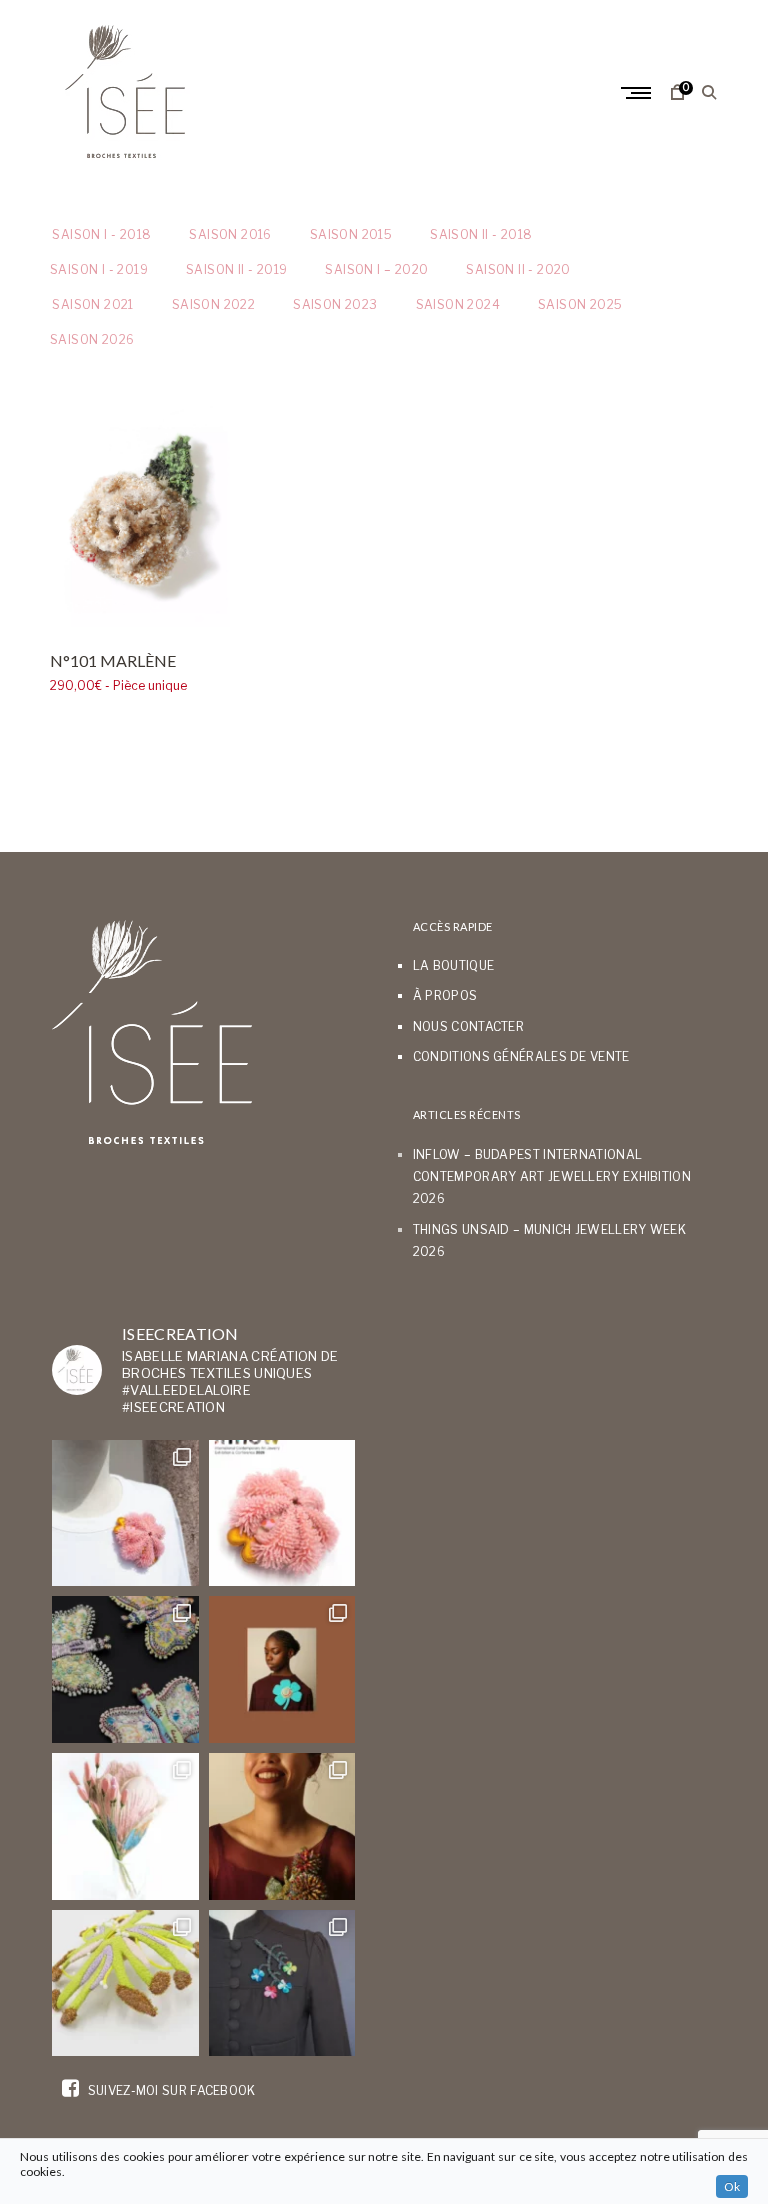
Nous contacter (468, 1026)
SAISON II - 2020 (518, 269)
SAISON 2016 (230, 234)
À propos (445, 995)
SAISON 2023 (335, 304)
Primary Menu (638, 93)
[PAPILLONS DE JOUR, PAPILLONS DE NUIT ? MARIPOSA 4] (125, 1669)
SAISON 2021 (92, 304)
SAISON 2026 (92, 339)
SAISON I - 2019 (99, 269)
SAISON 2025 (580, 304)
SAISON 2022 (213, 304)
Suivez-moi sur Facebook (169, 2090)
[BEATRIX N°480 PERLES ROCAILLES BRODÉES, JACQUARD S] (282, 1983)
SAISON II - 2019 (236, 269)
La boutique (453, 965)
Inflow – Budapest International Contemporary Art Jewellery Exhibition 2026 (552, 1177)
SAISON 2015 (351, 234)
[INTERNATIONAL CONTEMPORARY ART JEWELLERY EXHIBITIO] (125, 1513)
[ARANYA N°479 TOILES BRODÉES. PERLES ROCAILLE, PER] (125, 1983)
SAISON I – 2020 (376, 269)
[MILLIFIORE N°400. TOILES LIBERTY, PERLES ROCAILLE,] (282, 1826)
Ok (732, 2186)
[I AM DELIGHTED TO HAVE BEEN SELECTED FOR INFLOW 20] (282, 1513)
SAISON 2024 (458, 304)
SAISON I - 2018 (100, 234)
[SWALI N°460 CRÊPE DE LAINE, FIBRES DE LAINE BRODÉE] (282, 1669)
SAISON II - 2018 (481, 234)
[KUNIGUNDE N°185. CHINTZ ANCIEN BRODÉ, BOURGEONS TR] (125, 1826)
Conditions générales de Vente (521, 1056)
